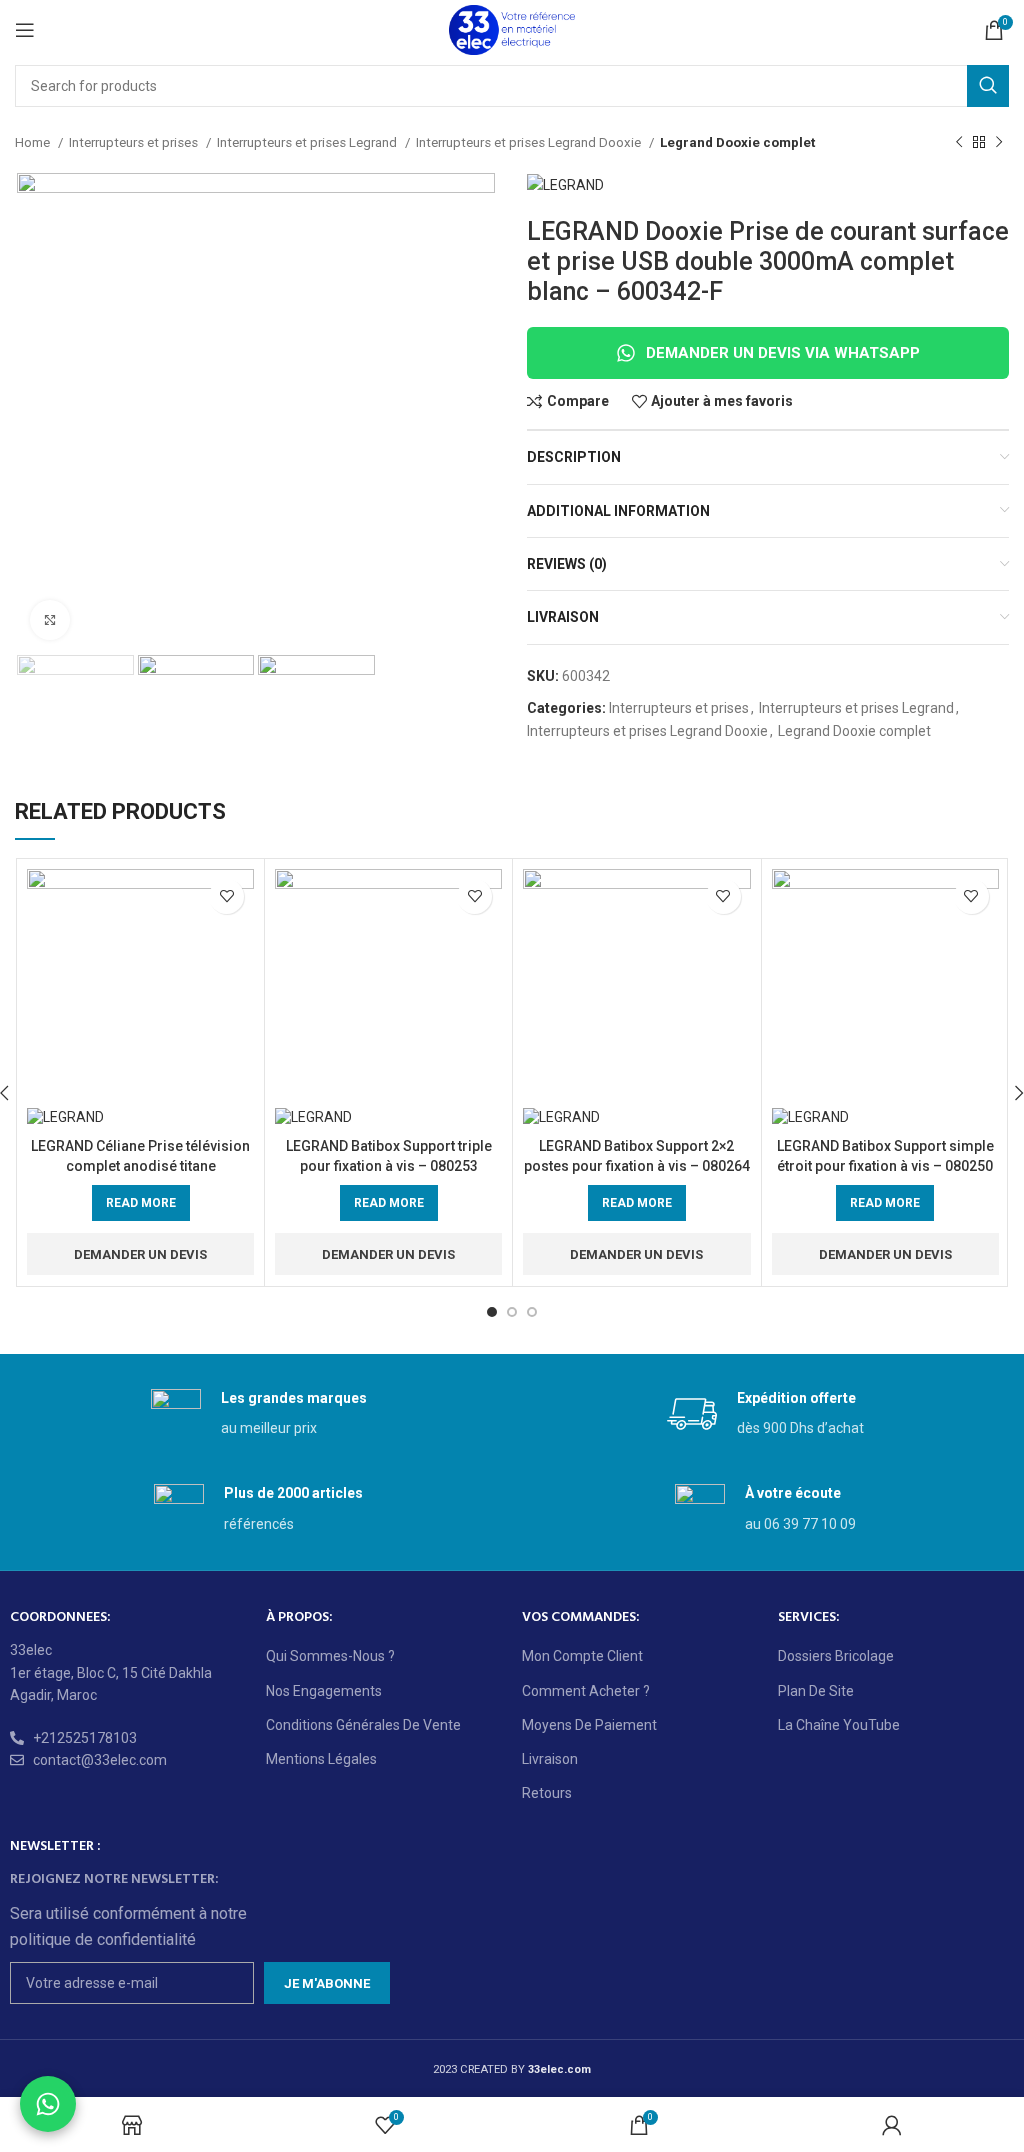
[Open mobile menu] (25, 30)
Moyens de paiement (589, 1725)
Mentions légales (321, 1759)
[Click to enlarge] (50, 620)
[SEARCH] (988, 86)
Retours (547, 1793)
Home (34, 142)
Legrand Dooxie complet (737, 142)
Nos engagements (324, 1691)
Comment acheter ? (586, 1691)
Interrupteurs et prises (135, 142)
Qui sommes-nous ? (330, 1656)
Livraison (550, 1759)
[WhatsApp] (48, 2104)
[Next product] (999, 143)
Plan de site (816, 1691)
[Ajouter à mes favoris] (226, 896)
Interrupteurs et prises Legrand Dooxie (530, 142)
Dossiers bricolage (836, 1656)
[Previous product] (959, 143)
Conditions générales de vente (363, 1725)
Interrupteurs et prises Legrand (308, 142)
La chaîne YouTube (839, 1725)
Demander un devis (140, 1254)
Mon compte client (582, 1656)
